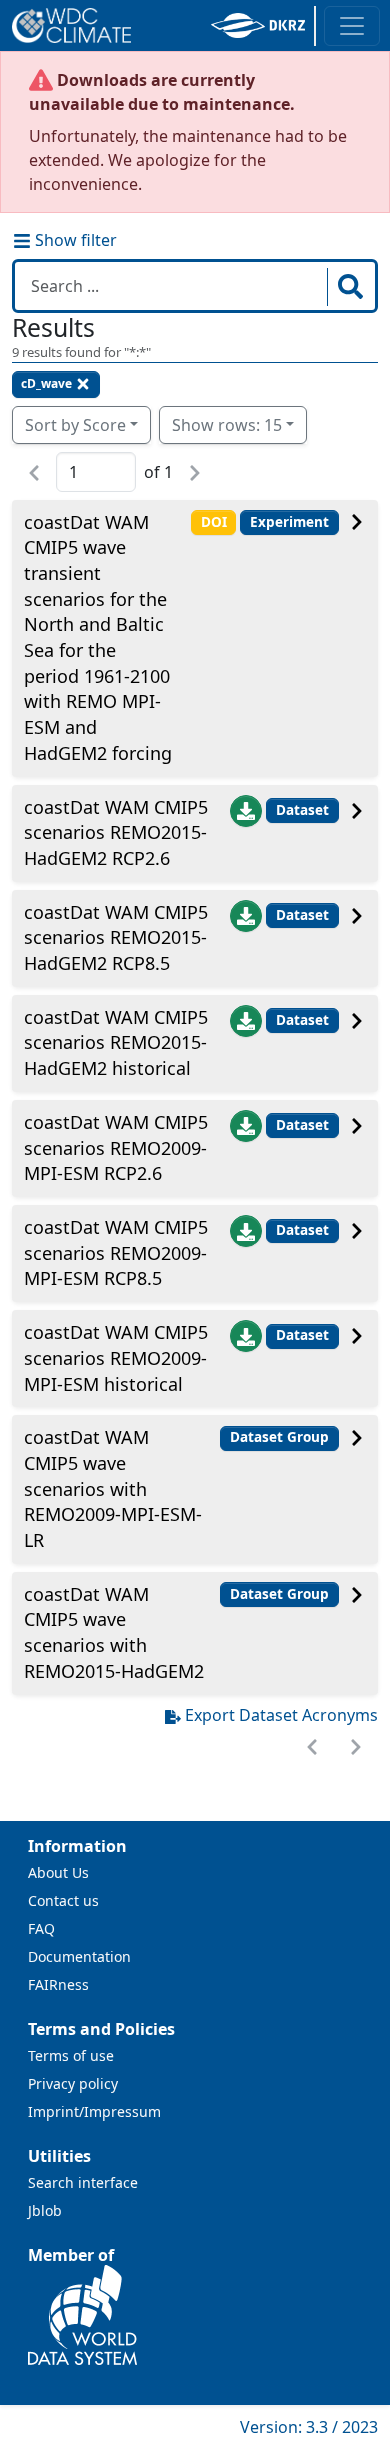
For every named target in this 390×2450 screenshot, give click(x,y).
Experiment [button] (289, 522)
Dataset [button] (302, 810)
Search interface (83, 2182)
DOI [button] (214, 522)
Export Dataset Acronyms (281, 1715)
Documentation (79, 1956)
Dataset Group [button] (279, 1437)
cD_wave (46, 383)
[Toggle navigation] (352, 26)
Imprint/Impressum (94, 2111)
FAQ (41, 1928)
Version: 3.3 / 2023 (309, 2427)
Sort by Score (75, 425)
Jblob (45, 2210)
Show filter (74, 240)
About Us (58, 1872)
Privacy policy (73, 2083)
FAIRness (58, 1984)
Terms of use (71, 2055)
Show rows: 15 (227, 425)
